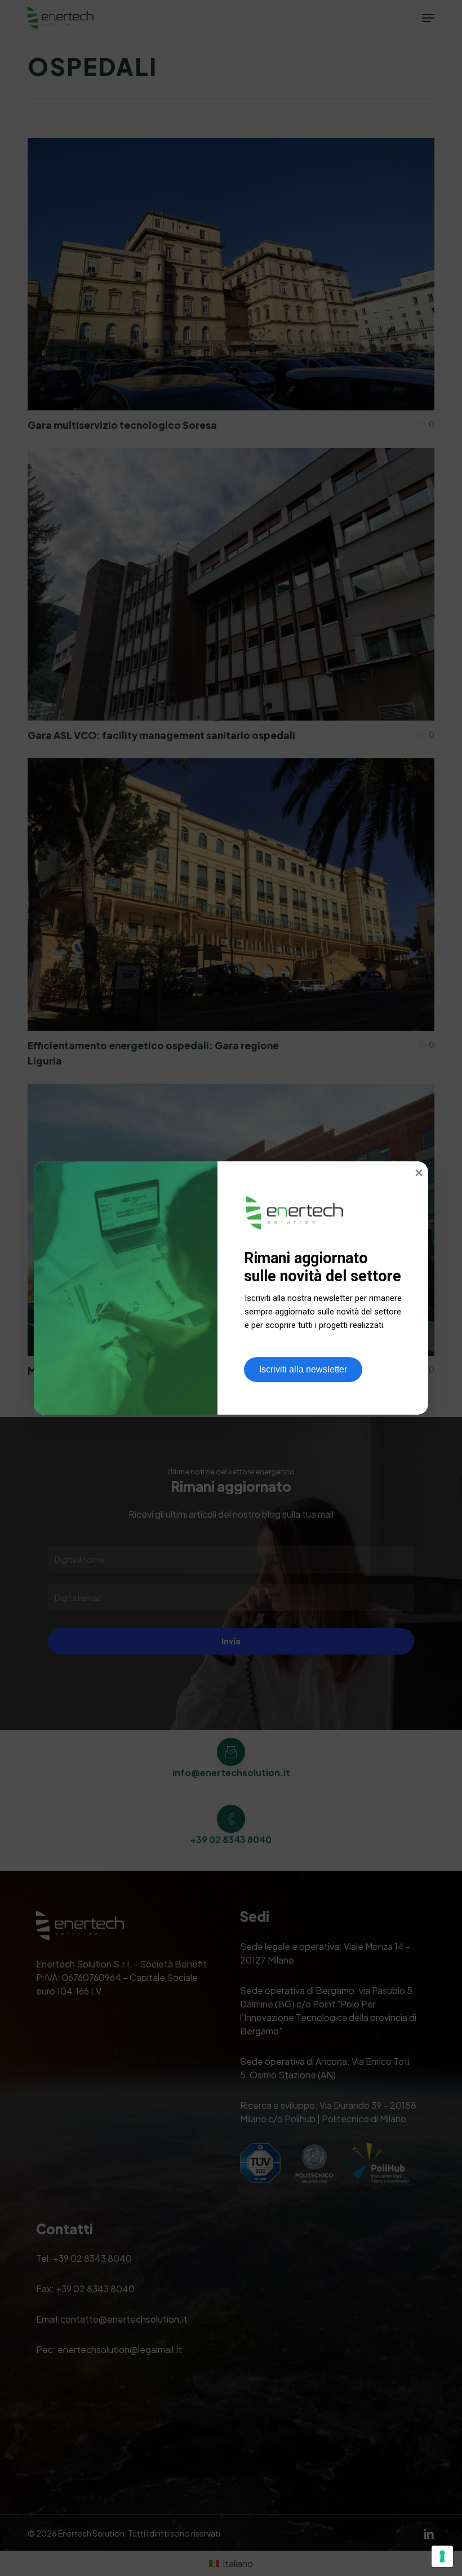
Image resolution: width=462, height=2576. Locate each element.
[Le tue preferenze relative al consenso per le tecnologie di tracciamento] (442, 2556)
